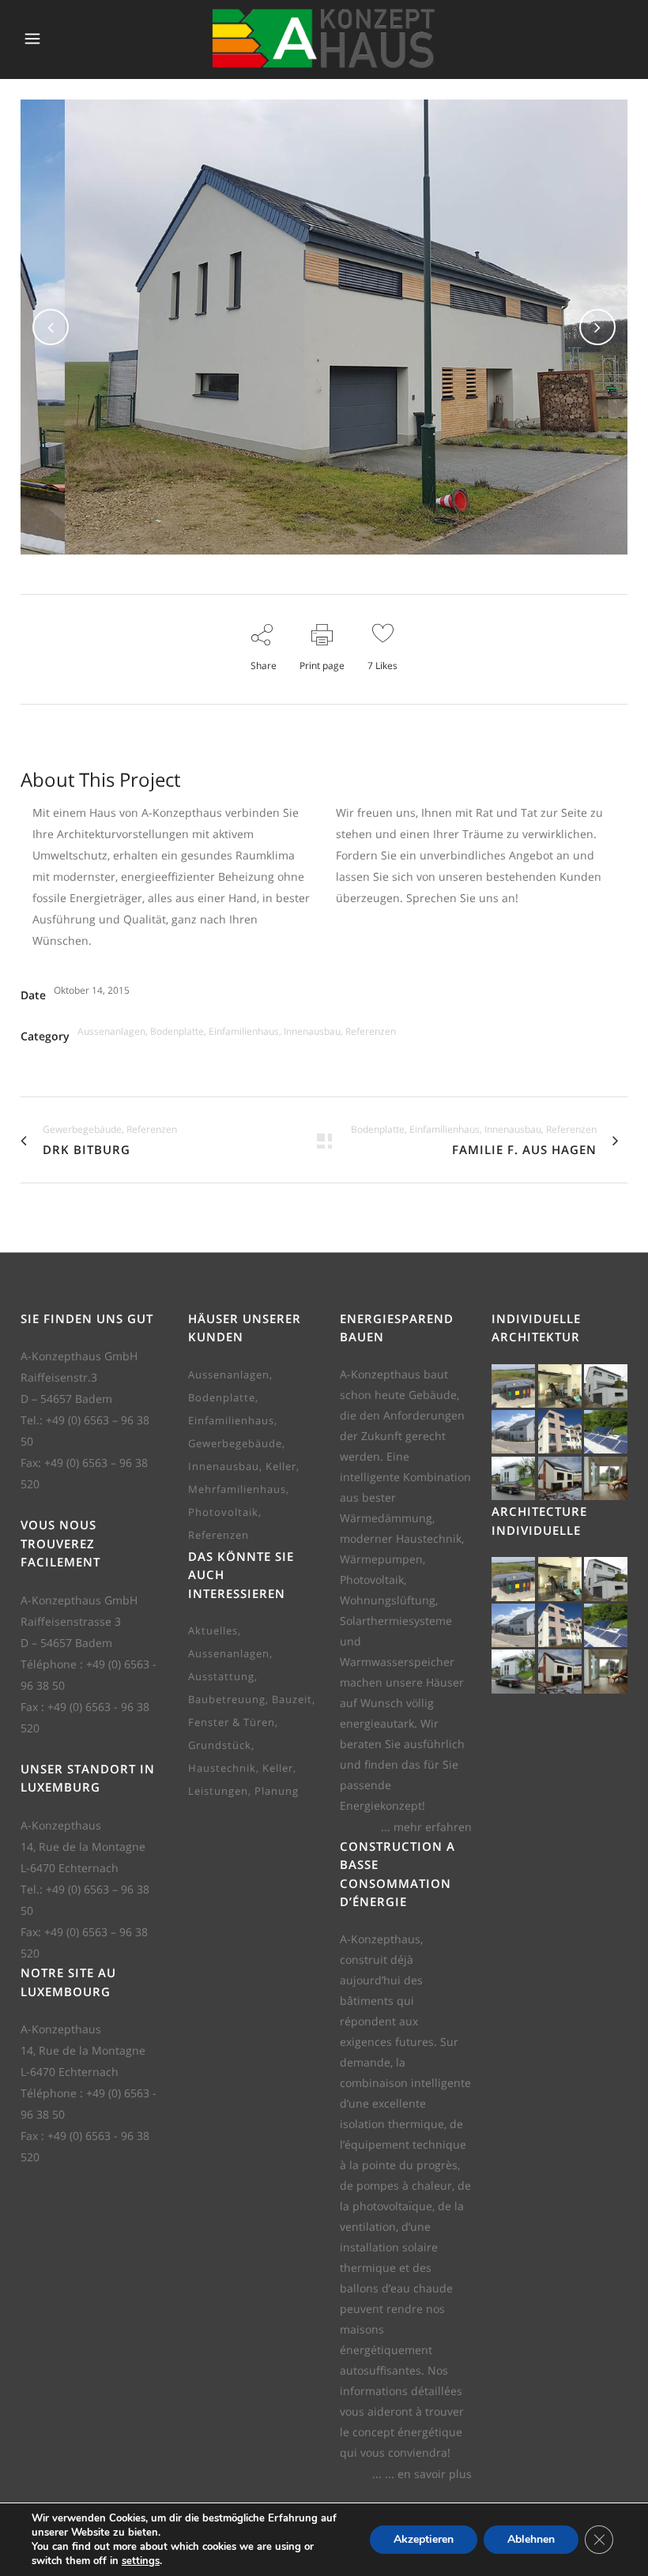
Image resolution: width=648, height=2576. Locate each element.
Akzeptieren (424, 2539)
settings (141, 2561)
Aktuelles (213, 1630)
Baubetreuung (227, 1699)
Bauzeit (292, 1699)
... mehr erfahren (426, 1827)
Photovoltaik (223, 1512)
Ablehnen (531, 2539)
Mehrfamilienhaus (237, 1489)
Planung (277, 1791)
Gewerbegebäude (235, 1443)
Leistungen (218, 1791)
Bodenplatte (222, 1397)
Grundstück (220, 1745)
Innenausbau (224, 1466)
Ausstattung (221, 1676)
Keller (281, 1466)
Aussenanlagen (229, 1374)
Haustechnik (222, 1768)
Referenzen (219, 1535)
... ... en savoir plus (422, 2474)
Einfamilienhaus (231, 1420)
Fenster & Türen (232, 1722)
